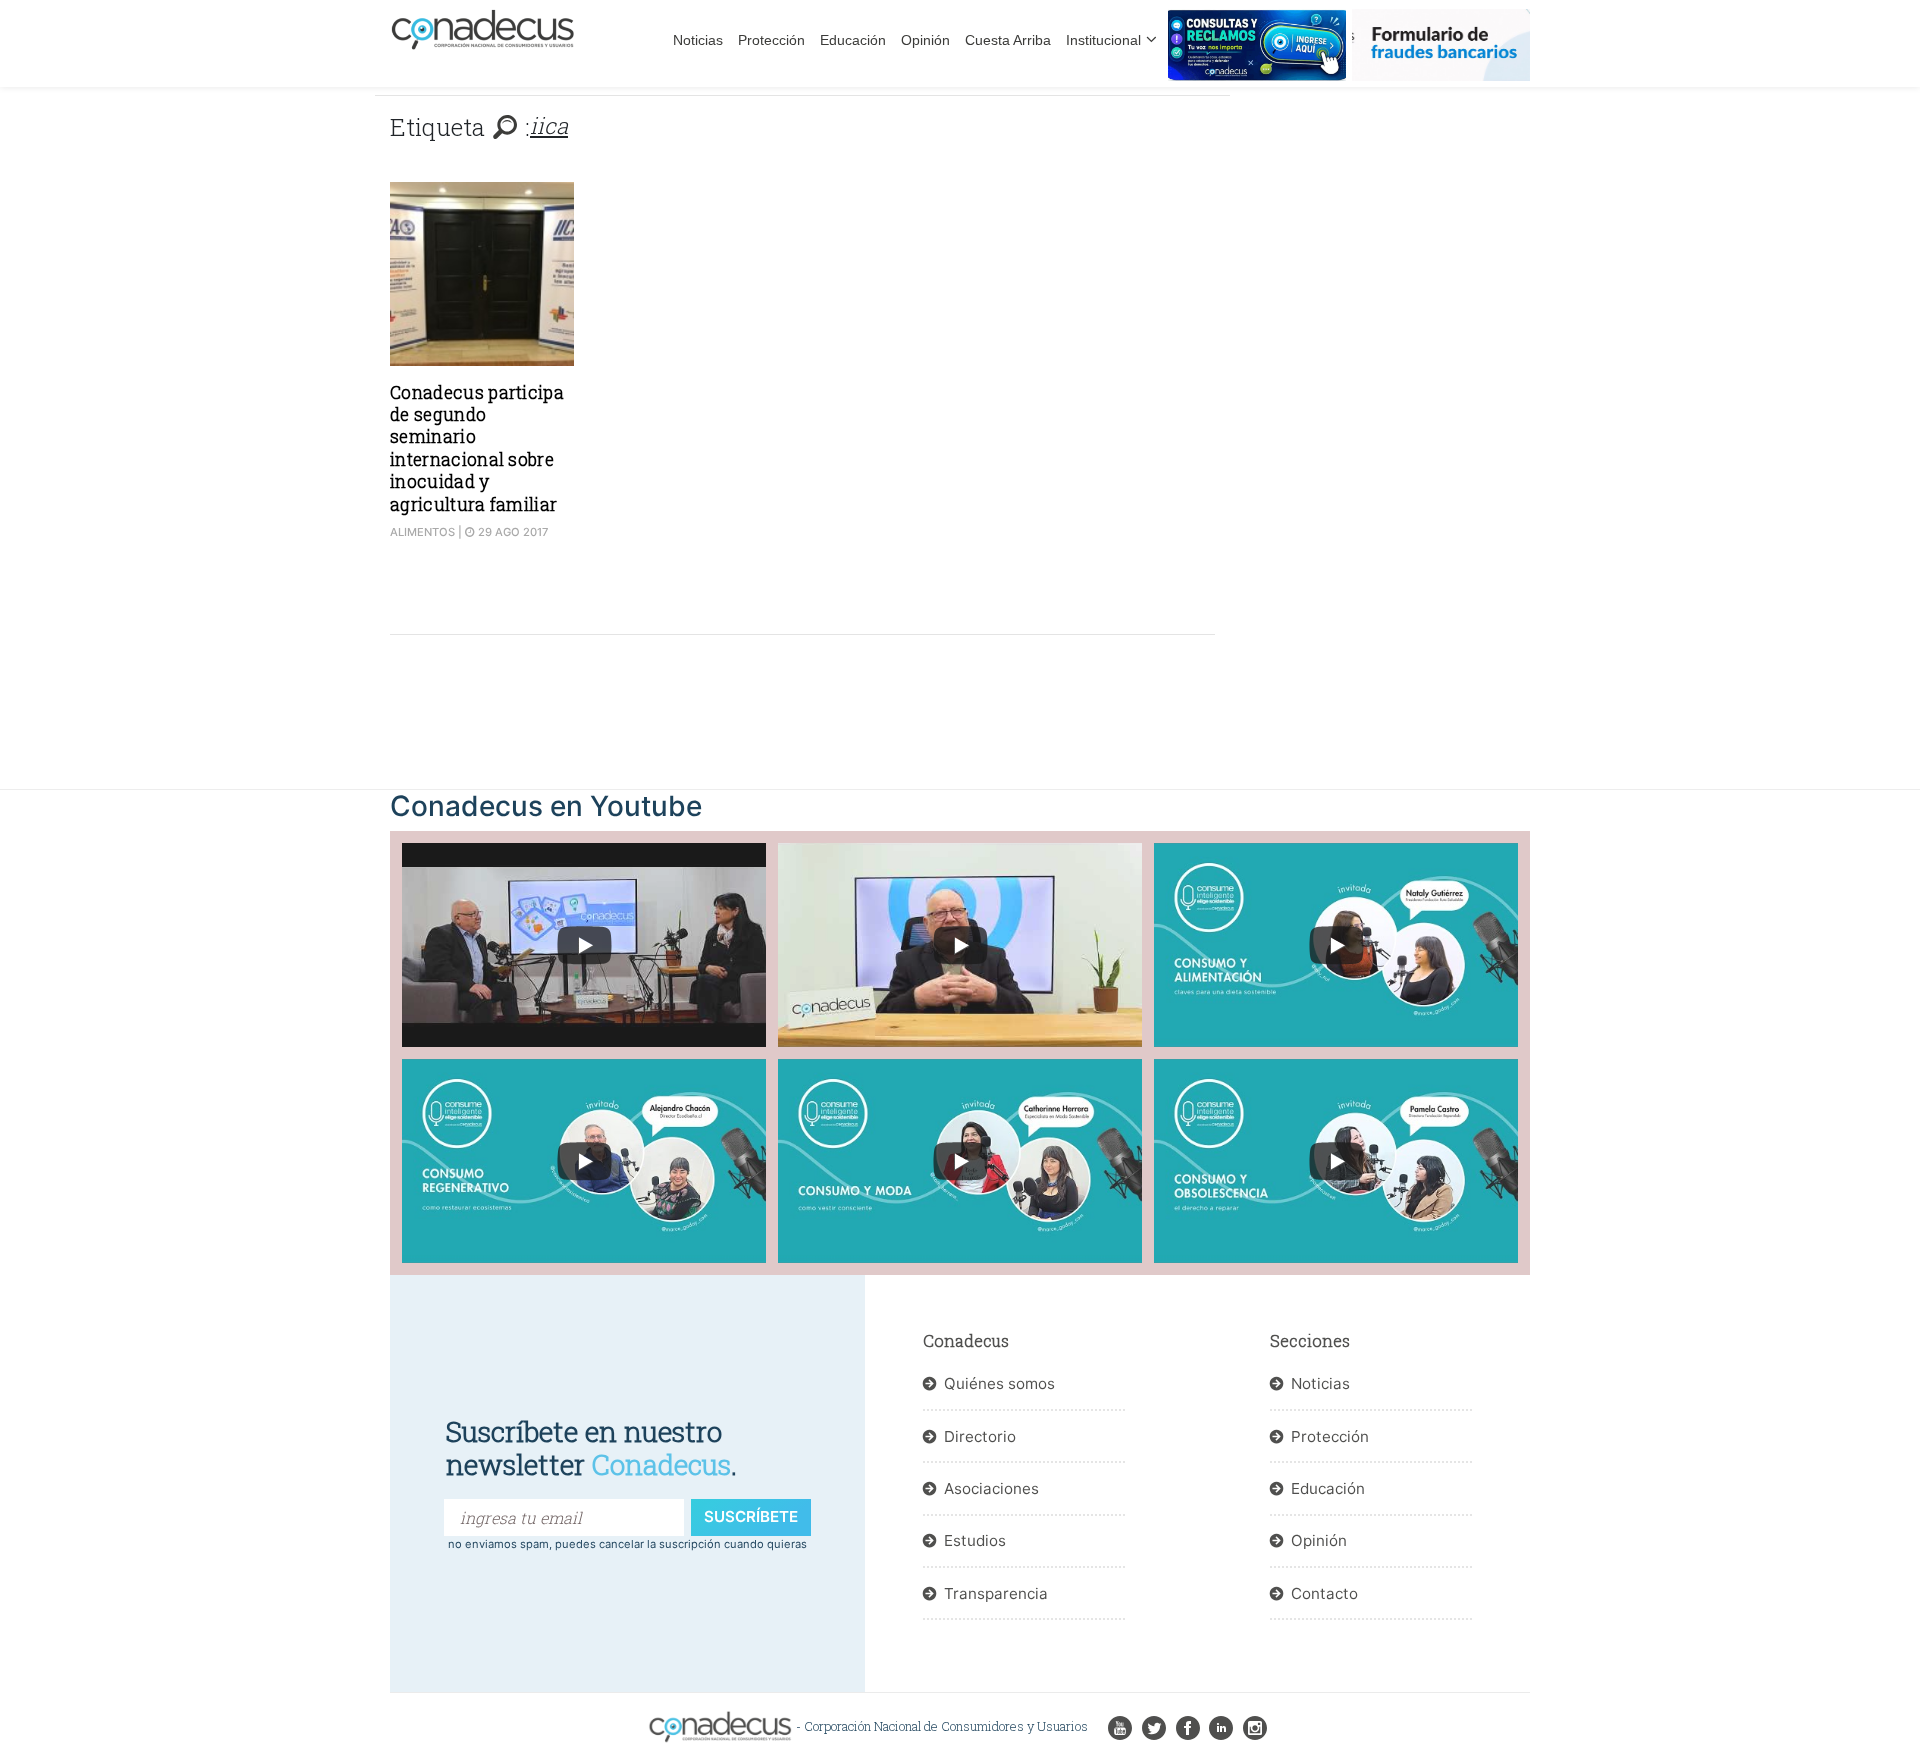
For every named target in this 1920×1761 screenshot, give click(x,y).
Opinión (925, 40)
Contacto (1324, 1593)
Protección (771, 40)
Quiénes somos (999, 1383)
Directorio (980, 1436)
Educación (853, 40)
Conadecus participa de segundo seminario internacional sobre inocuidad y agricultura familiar (477, 448)
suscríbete (751, 1516)
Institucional (1103, 40)
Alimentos (422, 532)
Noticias (698, 40)
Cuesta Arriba (1008, 40)
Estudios (975, 1540)
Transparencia (996, 1593)
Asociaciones (991, 1488)
